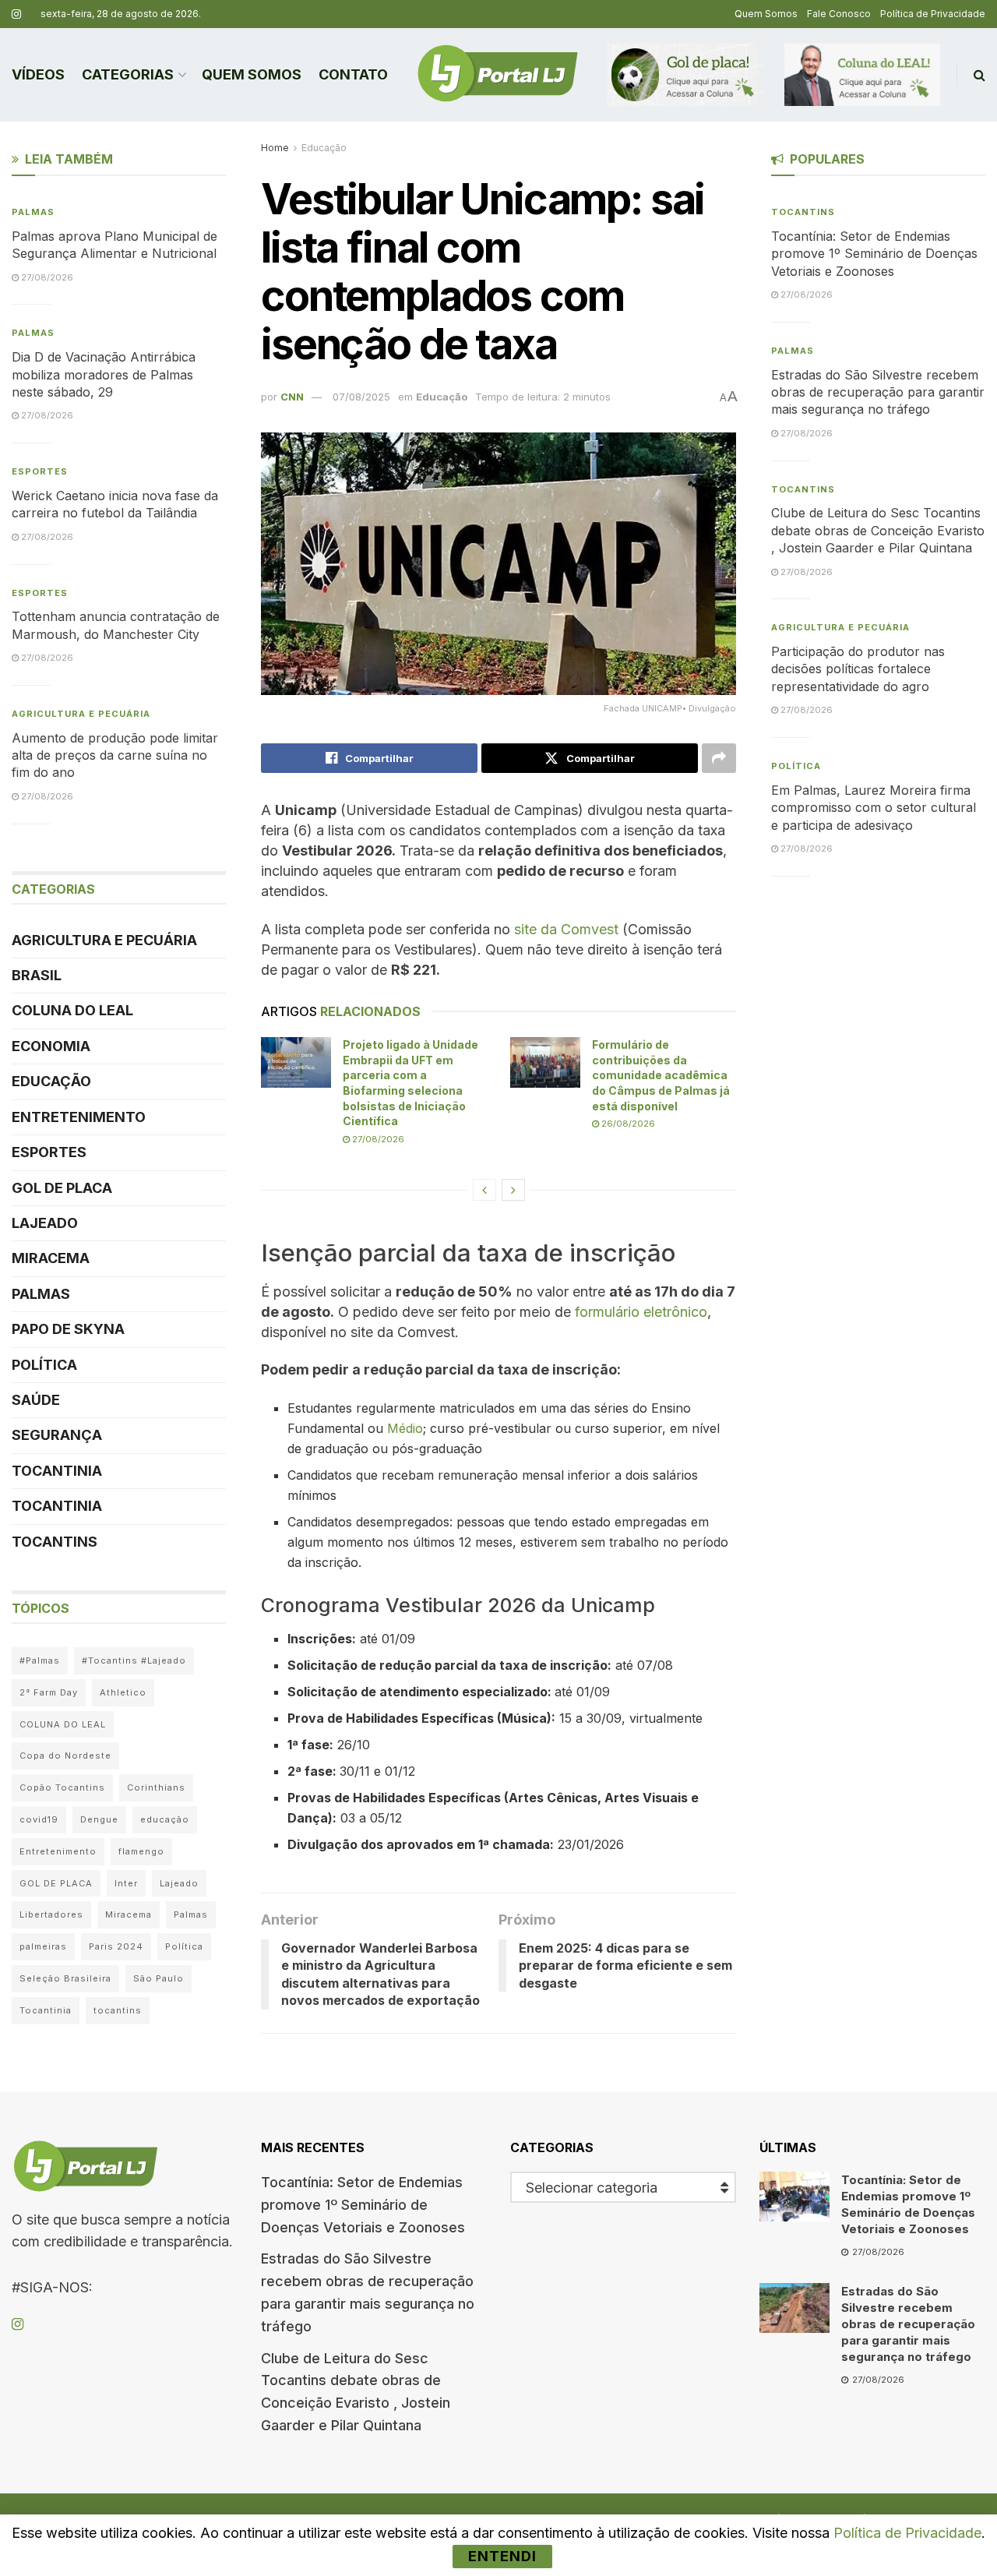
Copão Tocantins (62, 1787)
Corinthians (156, 1787)
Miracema (51, 1258)
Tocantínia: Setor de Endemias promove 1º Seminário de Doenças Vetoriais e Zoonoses (874, 254)
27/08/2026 (377, 1139)
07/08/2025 (361, 397)
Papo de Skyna (68, 1329)
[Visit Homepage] (498, 75)
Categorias (128, 74)
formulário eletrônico (641, 1312)
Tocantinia (57, 1471)
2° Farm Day (49, 1692)
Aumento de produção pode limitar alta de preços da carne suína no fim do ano (115, 755)
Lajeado (45, 1223)
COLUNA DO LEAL (72, 1010)
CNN (292, 397)
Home (275, 148)
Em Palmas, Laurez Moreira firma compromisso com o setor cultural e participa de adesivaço (874, 808)
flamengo (141, 1851)
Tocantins (55, 1542)
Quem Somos (766, 14)
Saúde (36, 1400)
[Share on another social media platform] (719, 758)
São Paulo (159, 1978)
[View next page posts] (513, 1190)
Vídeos (38, 74)
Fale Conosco (839, 14)
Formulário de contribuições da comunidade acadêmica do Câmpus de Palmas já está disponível (661, 1075)
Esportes (40, 471)
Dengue (99, 1819)
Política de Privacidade (933, 14)
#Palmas (40, 1660)
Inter (126, 1883)
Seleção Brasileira (65, 1978)
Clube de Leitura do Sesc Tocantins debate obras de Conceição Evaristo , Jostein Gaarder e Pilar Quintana (878, 530)
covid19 (39, 1819)
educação (165, 1819)
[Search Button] (979, 75)
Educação (324, 148)
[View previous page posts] (484, 1190)
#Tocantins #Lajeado (134, 1660)
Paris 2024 (116, 1946)
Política (44, 1365)
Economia (51, 1046)
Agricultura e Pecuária (81, 714)
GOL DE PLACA (62, 1188)
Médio (405, 1428)
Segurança (57, 1435)
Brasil (37, 975)
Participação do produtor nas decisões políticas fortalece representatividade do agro (858, 669)
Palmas (33, 212)
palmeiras (43, 1946)
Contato (353, 74)
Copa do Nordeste (65, 1756)
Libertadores (51, 1914)
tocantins (118, 2010)
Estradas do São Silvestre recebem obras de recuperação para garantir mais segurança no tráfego (878, 392)
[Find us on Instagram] (16, 14)
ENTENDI (502, 2556)
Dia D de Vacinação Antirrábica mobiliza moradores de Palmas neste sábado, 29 (104, 374)
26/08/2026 (627, 1124)
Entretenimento (79, 1117)
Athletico (123, 1692)
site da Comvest (566, 929)
